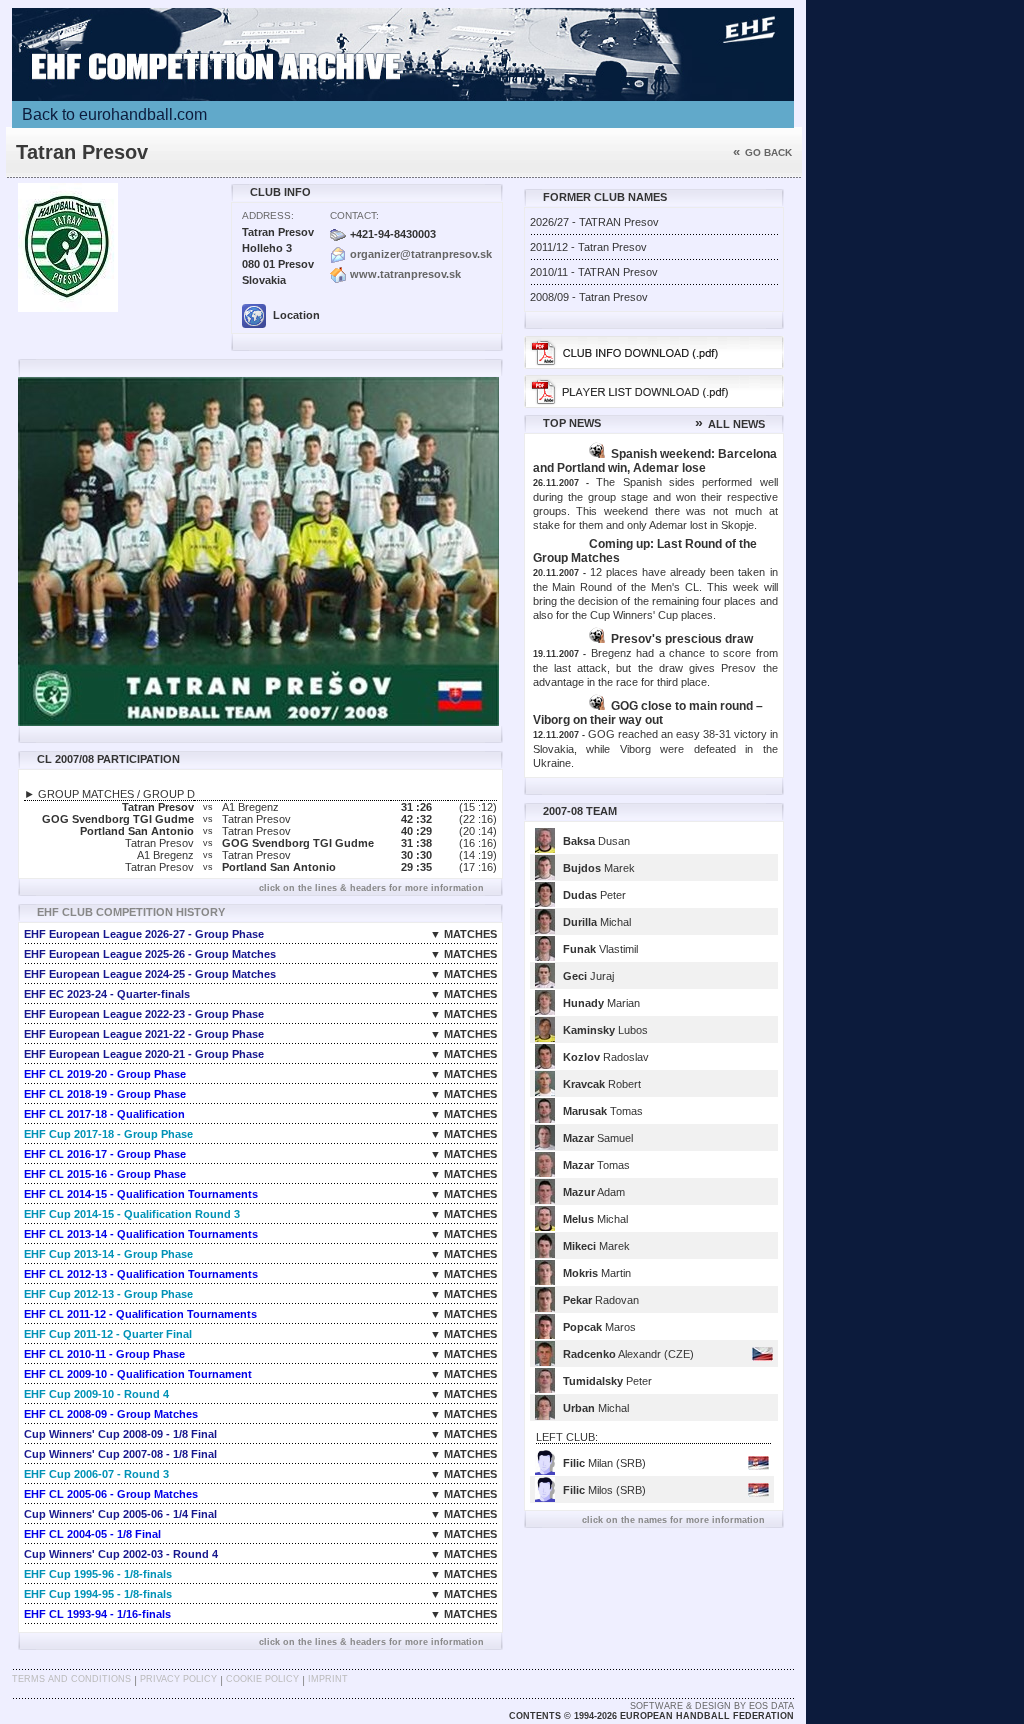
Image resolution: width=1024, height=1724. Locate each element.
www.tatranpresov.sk (405, 274)
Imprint (328, 1679)
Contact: (354, 215)
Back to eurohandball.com (114, 114)
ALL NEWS (730, 424)
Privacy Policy (178, 1679)
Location (295, 315)
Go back (762, 152)
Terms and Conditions (71, 1679)
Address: (268, 215)
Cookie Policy (262, 1679)
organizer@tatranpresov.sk (421, 254)
